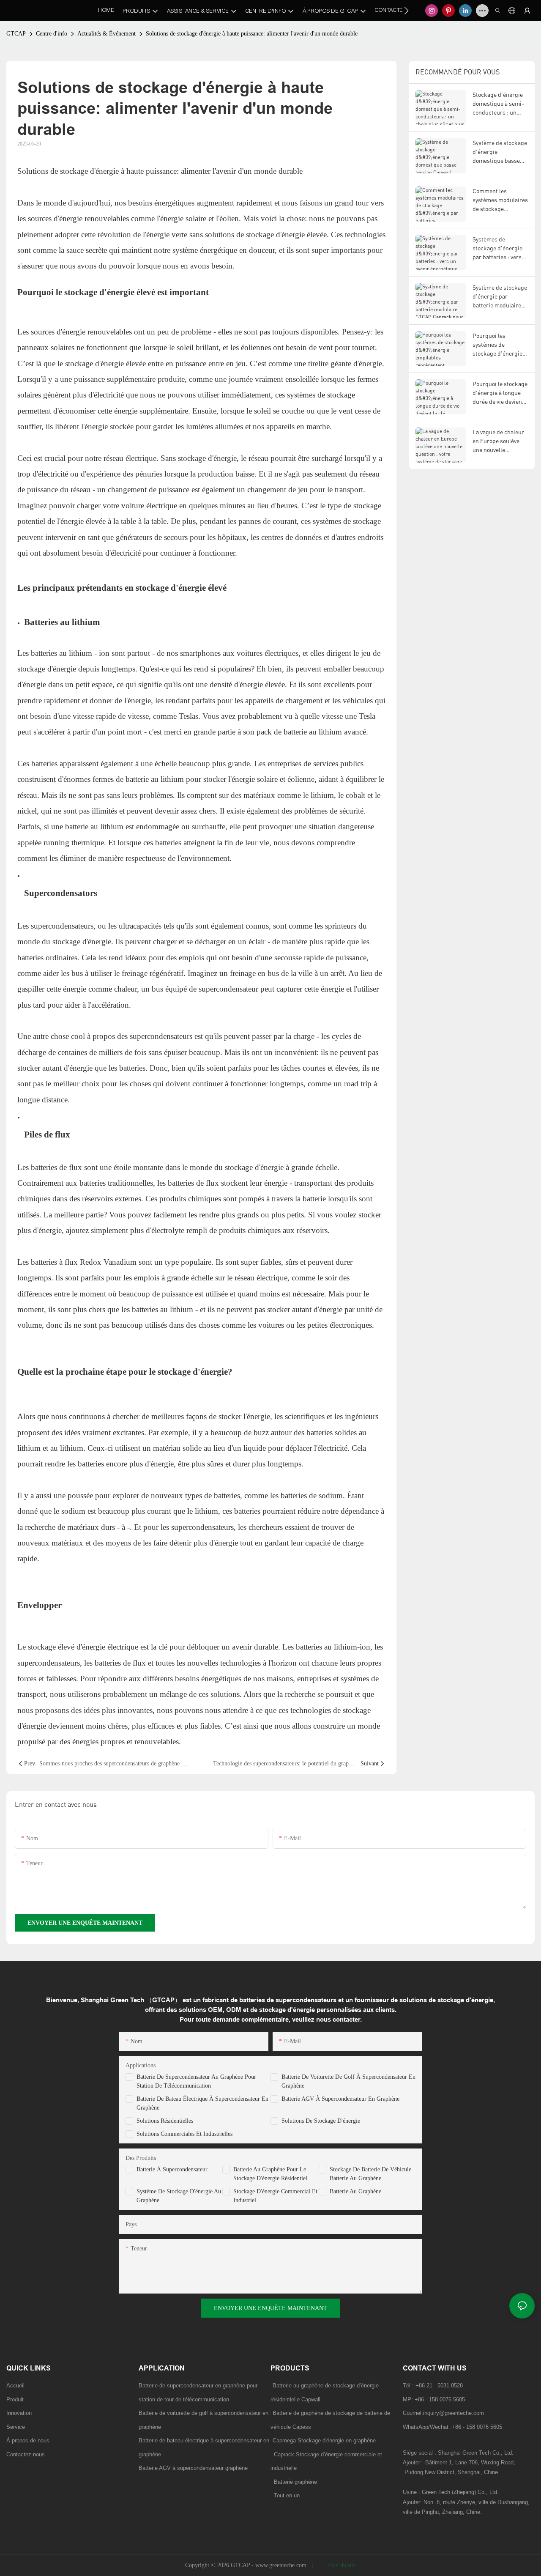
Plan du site (341, 2565)
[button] (406, 11)
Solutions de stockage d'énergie (321, 2121)
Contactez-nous (26, 2454)
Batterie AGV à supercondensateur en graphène (340, 2099)
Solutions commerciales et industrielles (184, 2134)
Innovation (19, 2413)
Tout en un (287, 2495)
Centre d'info (52, 34)
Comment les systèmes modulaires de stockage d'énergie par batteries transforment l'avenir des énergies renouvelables (500, 200)
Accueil (15, 2386)
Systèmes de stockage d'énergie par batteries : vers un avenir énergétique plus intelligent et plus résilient (497, 248)
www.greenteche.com (282, 2565)
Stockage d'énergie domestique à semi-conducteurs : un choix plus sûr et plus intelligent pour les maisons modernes (500, 104)
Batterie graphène (294, 2482)
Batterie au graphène (355, 2191)
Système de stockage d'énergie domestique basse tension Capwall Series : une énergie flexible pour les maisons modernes (500, 152)
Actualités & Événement (107, 34)
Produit (15, 2399)
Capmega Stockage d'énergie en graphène (324, 2440)
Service (16, 2427)
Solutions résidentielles (165, 2121)
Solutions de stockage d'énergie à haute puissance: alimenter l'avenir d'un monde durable (252, 34)
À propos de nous (28, 2440)
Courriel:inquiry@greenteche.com (444, 2413)
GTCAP (16, 34)
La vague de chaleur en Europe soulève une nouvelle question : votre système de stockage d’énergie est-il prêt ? (500, 441)
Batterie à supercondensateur (172, 2169)
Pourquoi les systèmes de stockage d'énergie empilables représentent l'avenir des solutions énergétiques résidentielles (500, 345)
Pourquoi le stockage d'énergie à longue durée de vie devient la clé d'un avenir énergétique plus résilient (500, 393)
